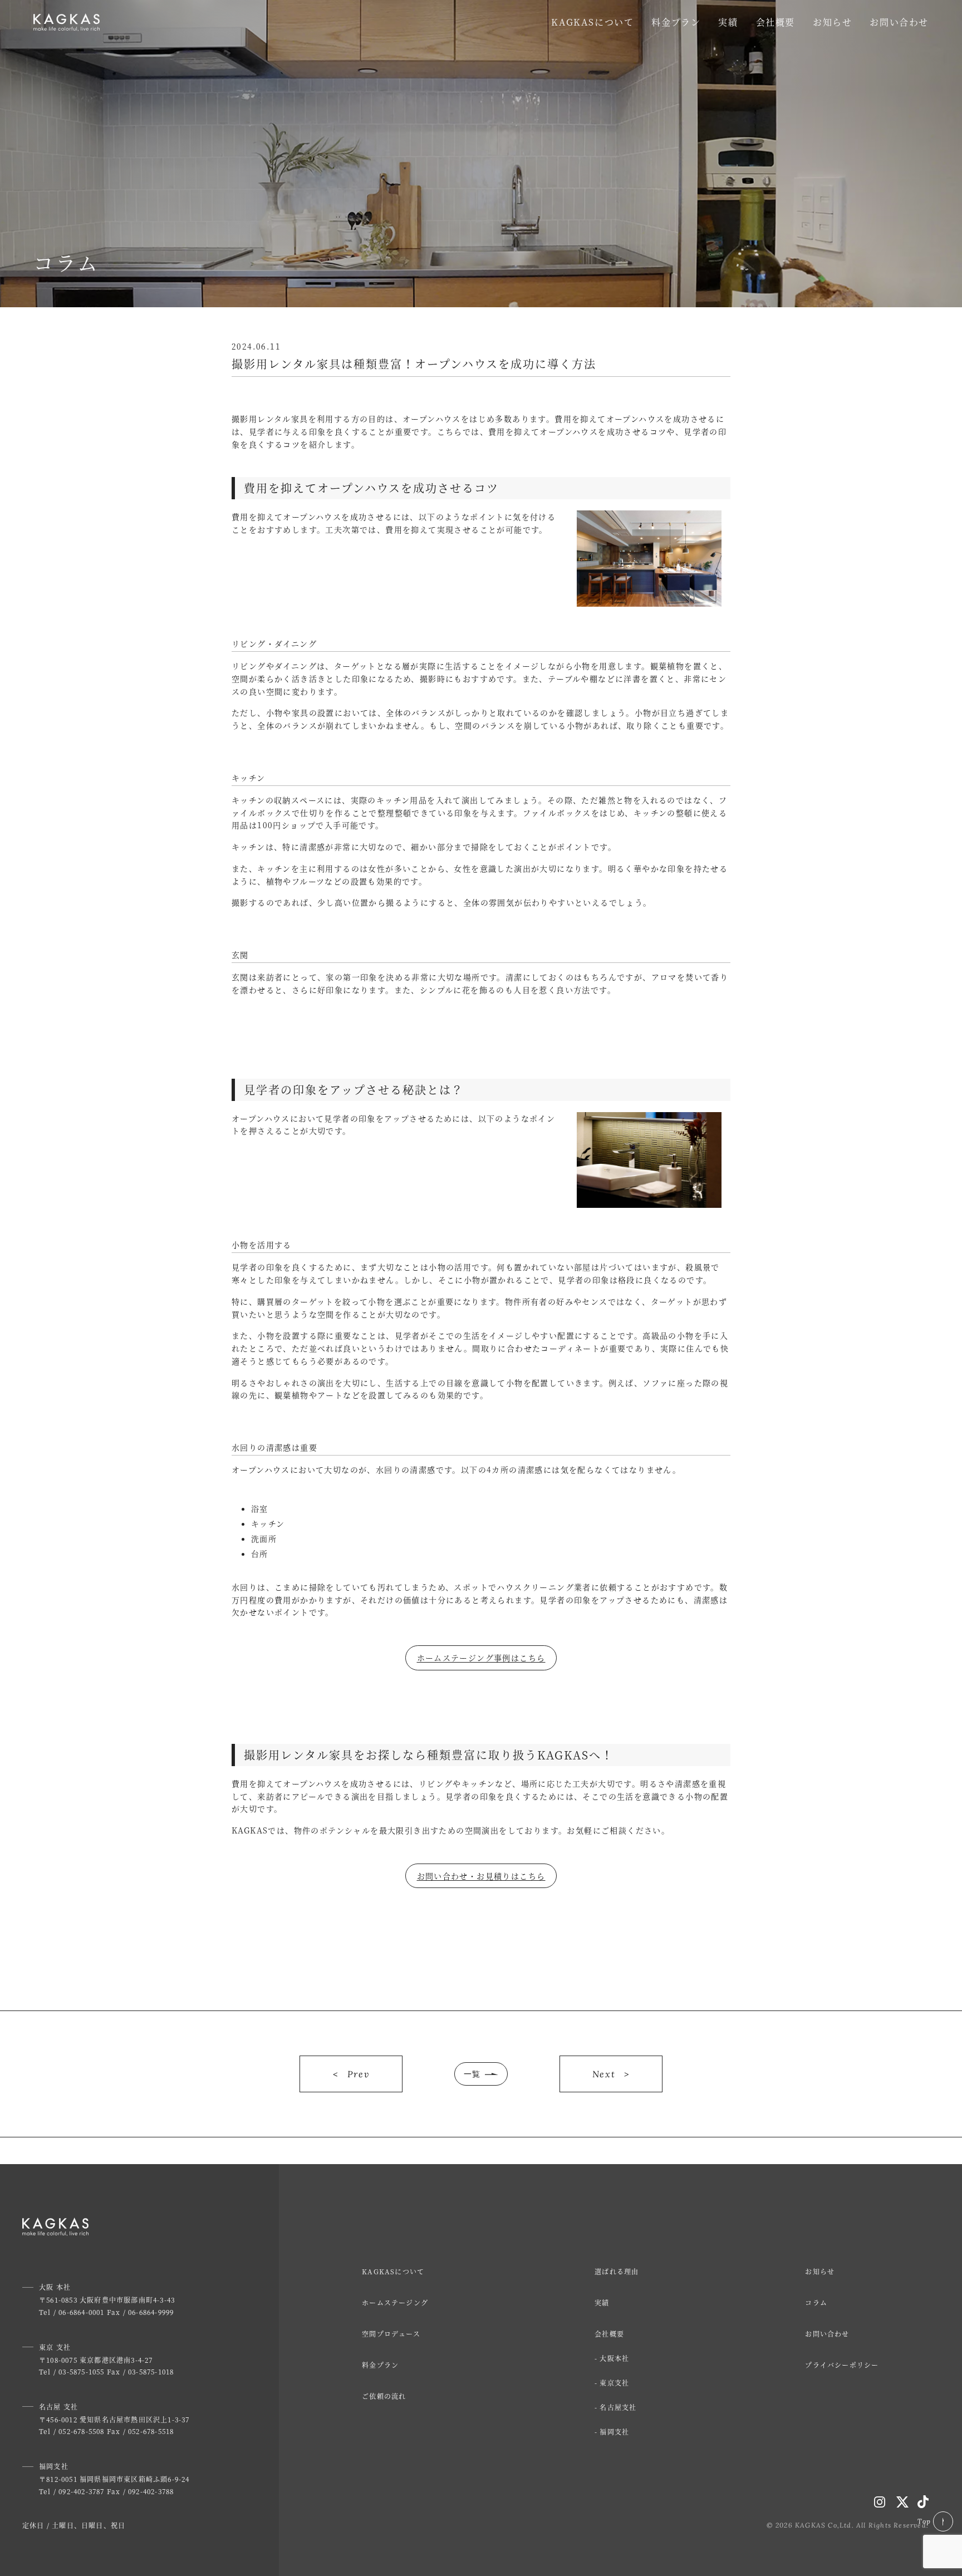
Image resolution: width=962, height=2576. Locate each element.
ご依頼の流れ (384, 2396)
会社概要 (776, 22)
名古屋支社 (618, 2407)
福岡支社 (614, 2432)
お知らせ (832, 22)
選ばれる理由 (617, 2271)
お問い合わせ (899, 22)
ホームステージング (395, 2302)
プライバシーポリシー (842, 2365)
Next (604, 2074)
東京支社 (614, 2383)
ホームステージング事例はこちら (481, 1658)
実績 (728, 22)
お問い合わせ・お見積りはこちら (481, 1876)
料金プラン (676, 22)
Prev (358, 2074)
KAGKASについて (592, 22)
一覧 (472, 2074)
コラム (816, 2302)
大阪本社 (614, 2358)
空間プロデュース (391, 2334)
